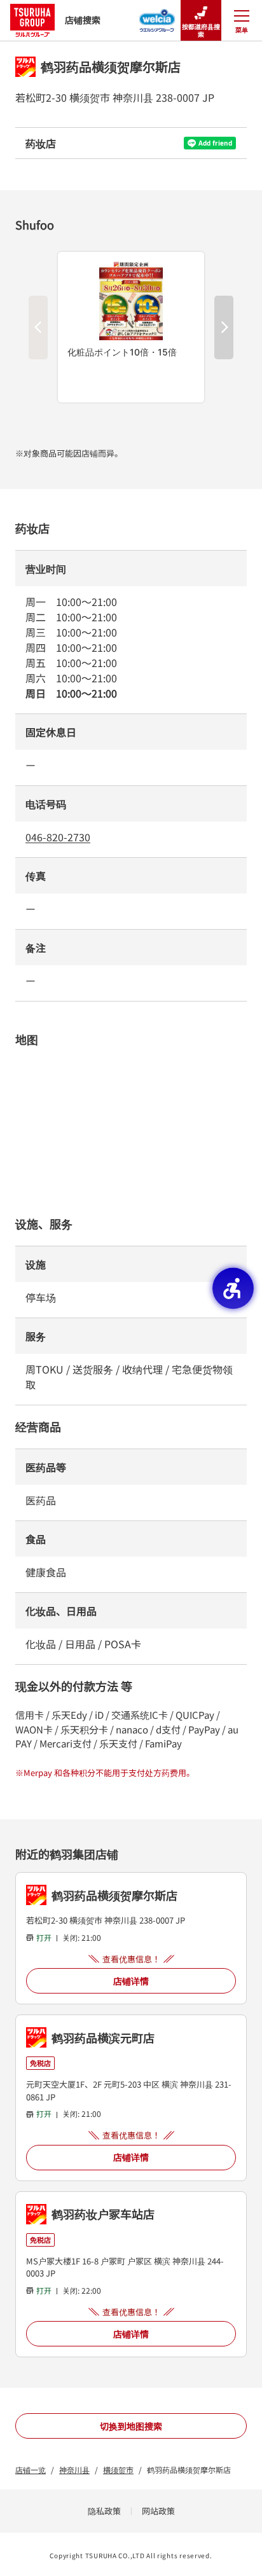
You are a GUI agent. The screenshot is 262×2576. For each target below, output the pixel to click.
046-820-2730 (58, 837)
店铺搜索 (83, 20)
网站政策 (158, 2511)
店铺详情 (131, 1981)
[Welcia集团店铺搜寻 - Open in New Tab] (157, 17)
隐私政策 (104, 2511)
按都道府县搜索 (201, 30)
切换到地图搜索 (131, 2426)
